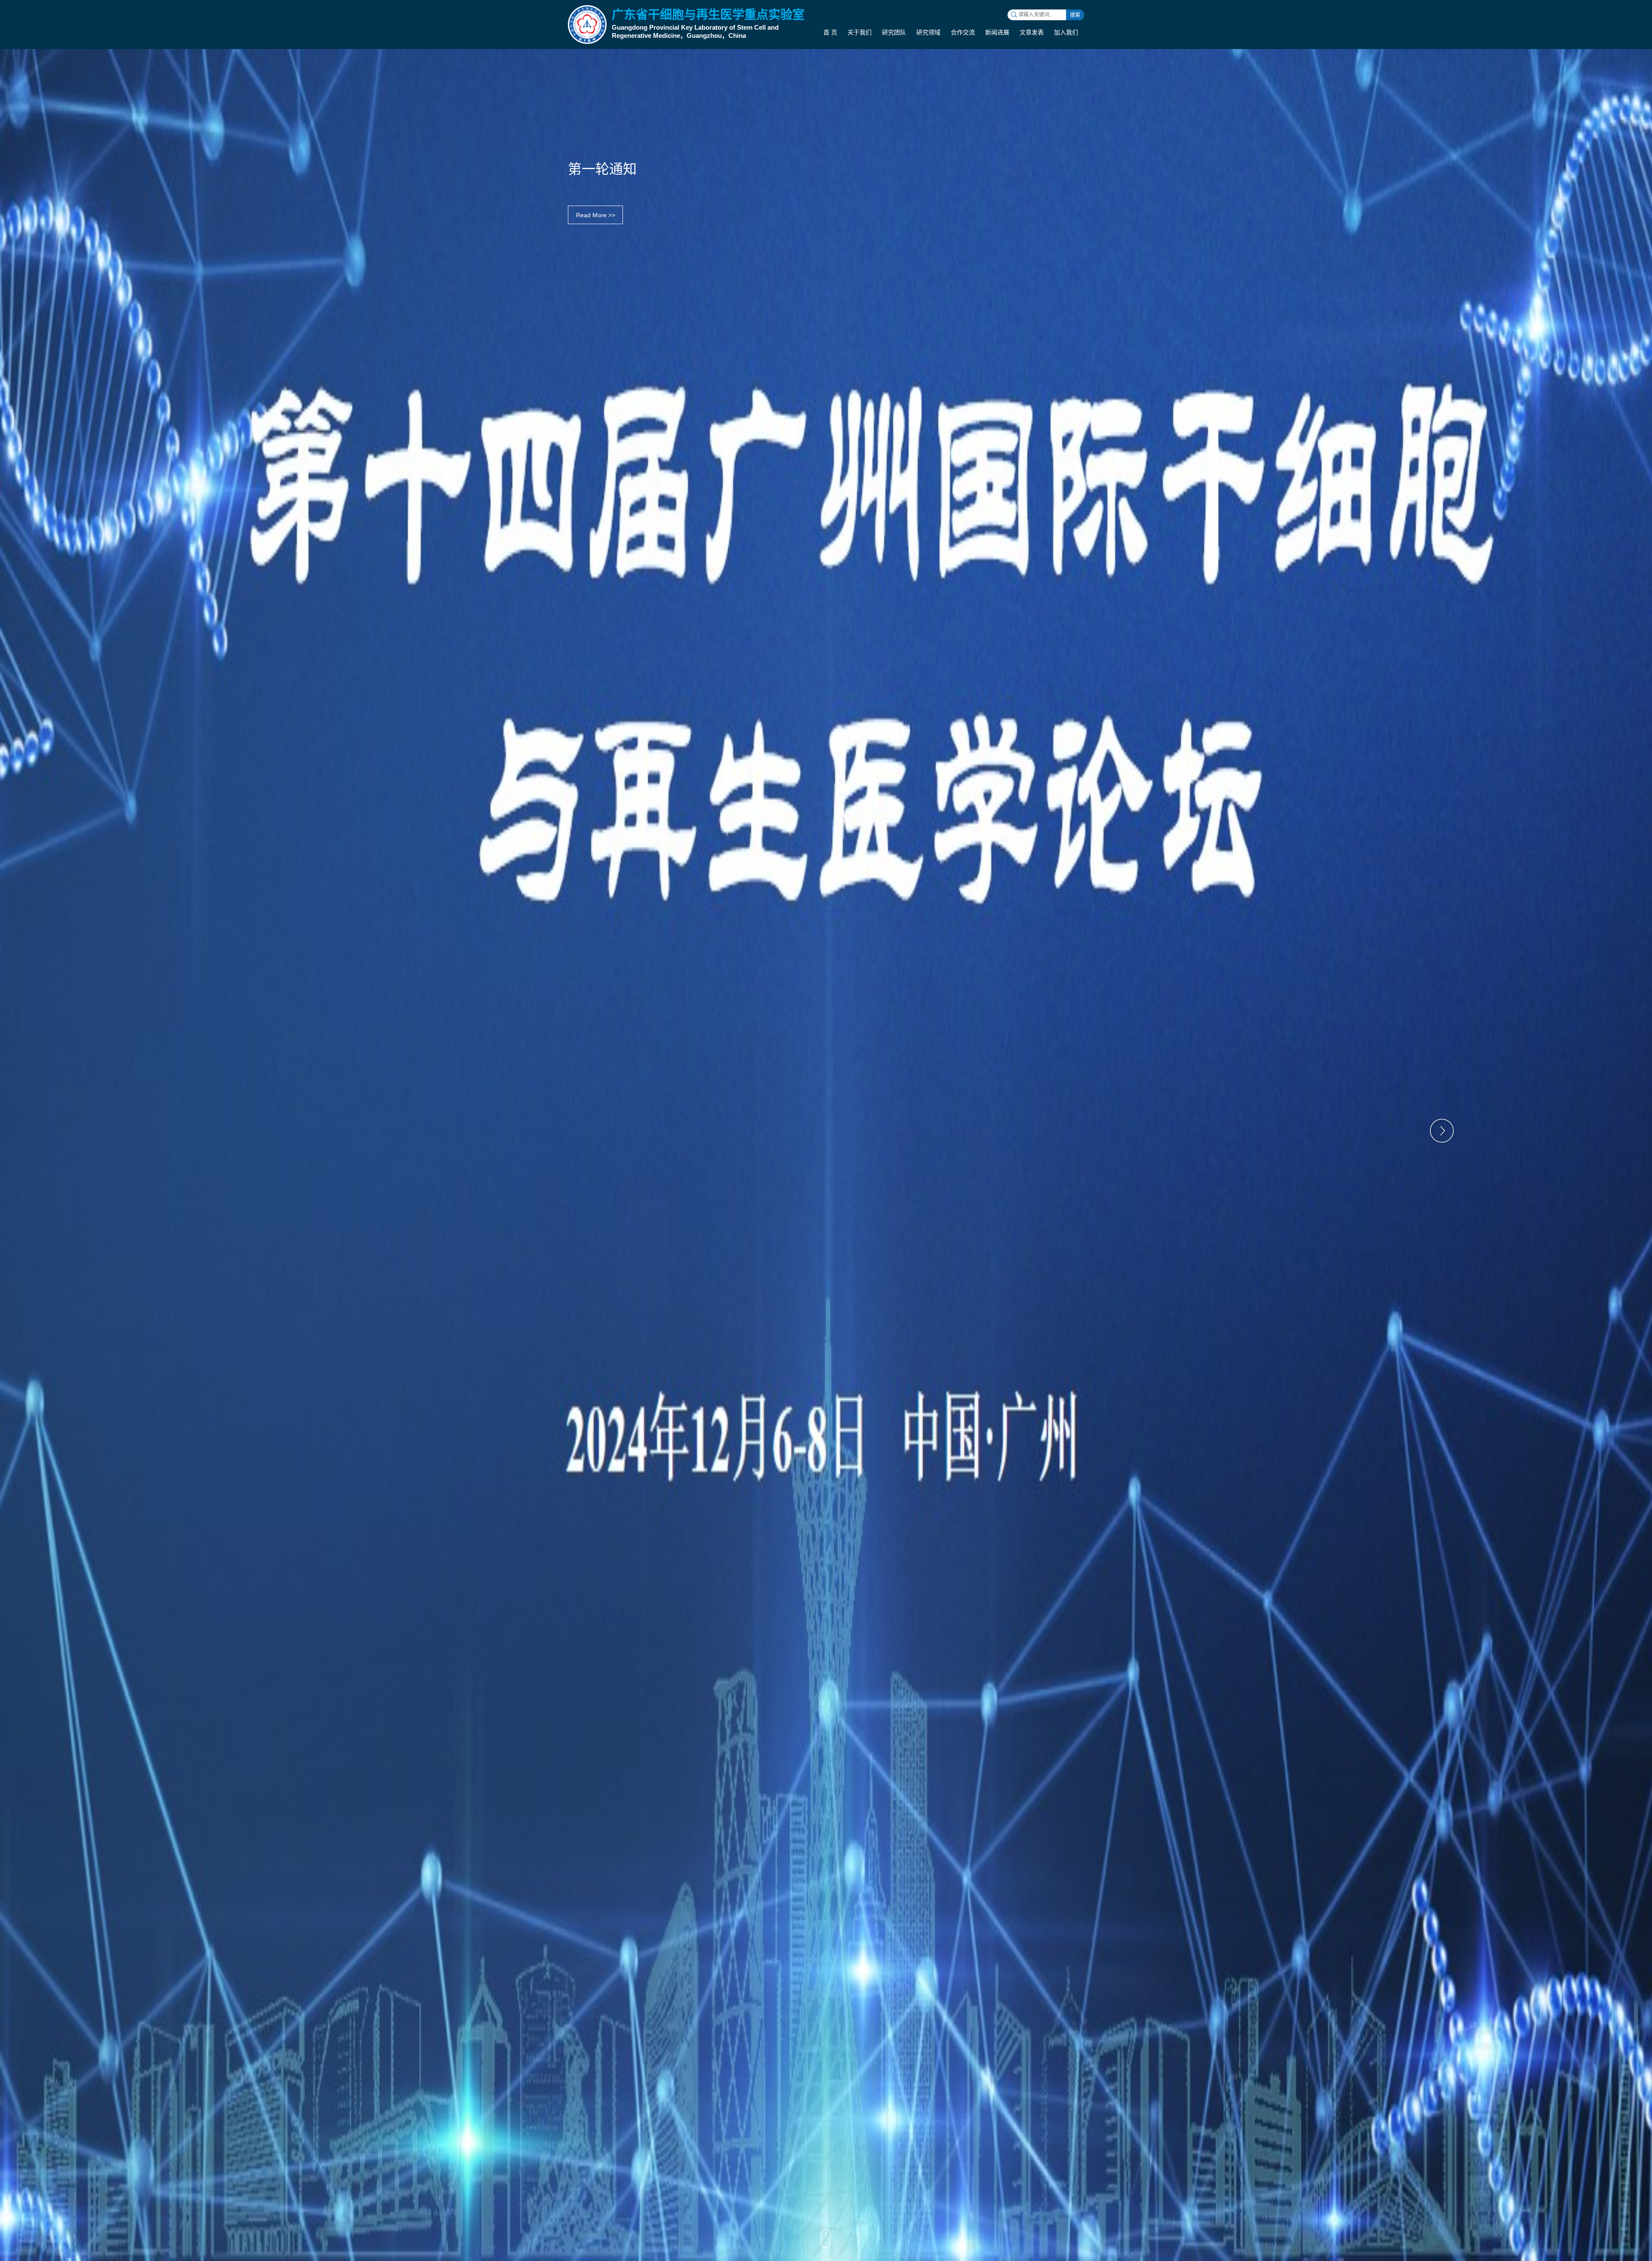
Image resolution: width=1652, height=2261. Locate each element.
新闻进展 (997, 32)
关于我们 (860, 32)
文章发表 (1032, 32)
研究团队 (894, 32)
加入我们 (1066, 32)
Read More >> (596, 215)
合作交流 (963, 32)
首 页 (830, 32)
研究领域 (928, 32)
